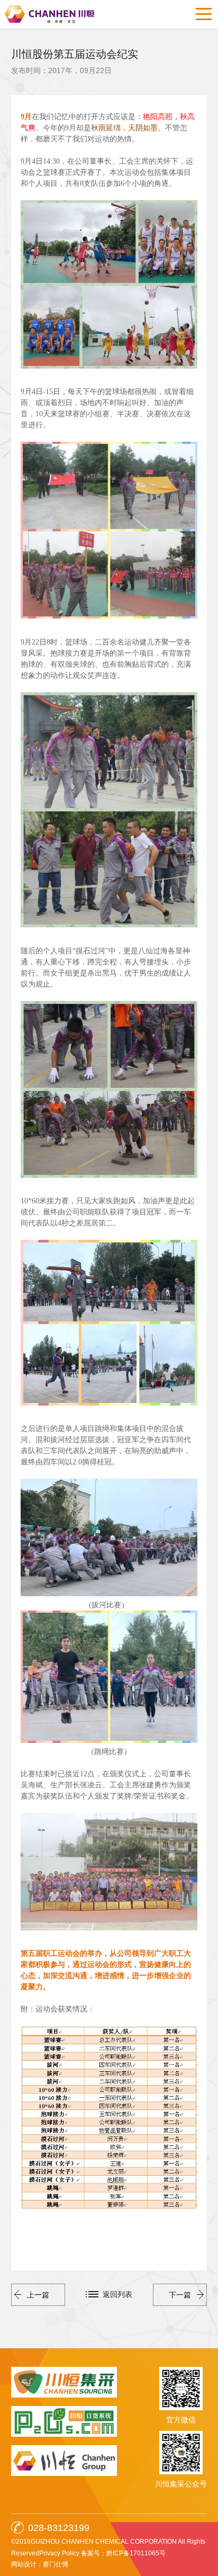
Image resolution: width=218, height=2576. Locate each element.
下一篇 (180, 2295)
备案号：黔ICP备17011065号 (123, 2553)
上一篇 (38, 2295)
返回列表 (117, 2294)
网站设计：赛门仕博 (40, 2564)
